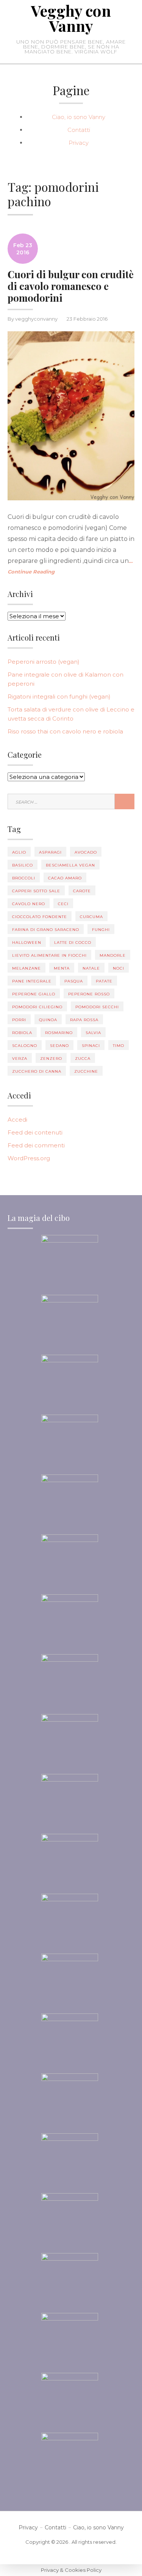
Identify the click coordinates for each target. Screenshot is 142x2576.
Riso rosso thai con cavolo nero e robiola (65, 731)
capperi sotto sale (36, 891)
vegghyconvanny (36, 319)
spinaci (91, 1046)
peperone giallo (34, 994)
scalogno (25, 1046)
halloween (27, 942)
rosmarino (59, 1033)
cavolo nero (29, 904)
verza (20, 1058)
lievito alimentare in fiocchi (49, 955)
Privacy (79, 143)
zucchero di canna (37, 1071)
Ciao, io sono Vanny (79, 117)
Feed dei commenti (36, 1145)
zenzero (51, 1058)
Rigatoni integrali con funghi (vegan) (59, 696)
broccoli (24, 878)
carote (82, 891)
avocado (86, 852)
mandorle (113, 955)
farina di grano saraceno (46, 930)
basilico (23, 865)
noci (119, 968)
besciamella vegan (70, 865)
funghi (101, 930)
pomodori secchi (97, 1007)
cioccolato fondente (40, 917)
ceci (63, 904)
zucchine (86, 1071)
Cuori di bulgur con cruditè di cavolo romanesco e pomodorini (71, 286)
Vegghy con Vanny (71, 18)
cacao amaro (65, 878)
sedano (59, 1046)
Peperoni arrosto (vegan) (44, 662)
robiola (22, 1033)
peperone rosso (89, 994)
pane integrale (32, 981)
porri (19, 1020)
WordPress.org (29, 1158)
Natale (91, 968)
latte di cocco (73, 942)
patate (104, 981)
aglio (19, 852)
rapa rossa (84, 1020)
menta (62, 968)
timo (119, 1046)
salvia (93, 1033)
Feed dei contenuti (35, 1132)
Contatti (79, 130)
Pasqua (74, 981)
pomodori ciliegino (37, 1007)
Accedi (17, 1120)
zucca (83, 1058)
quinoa (48, 1020)
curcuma (91, 917)
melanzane (27, 968)
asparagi (50, 852)
